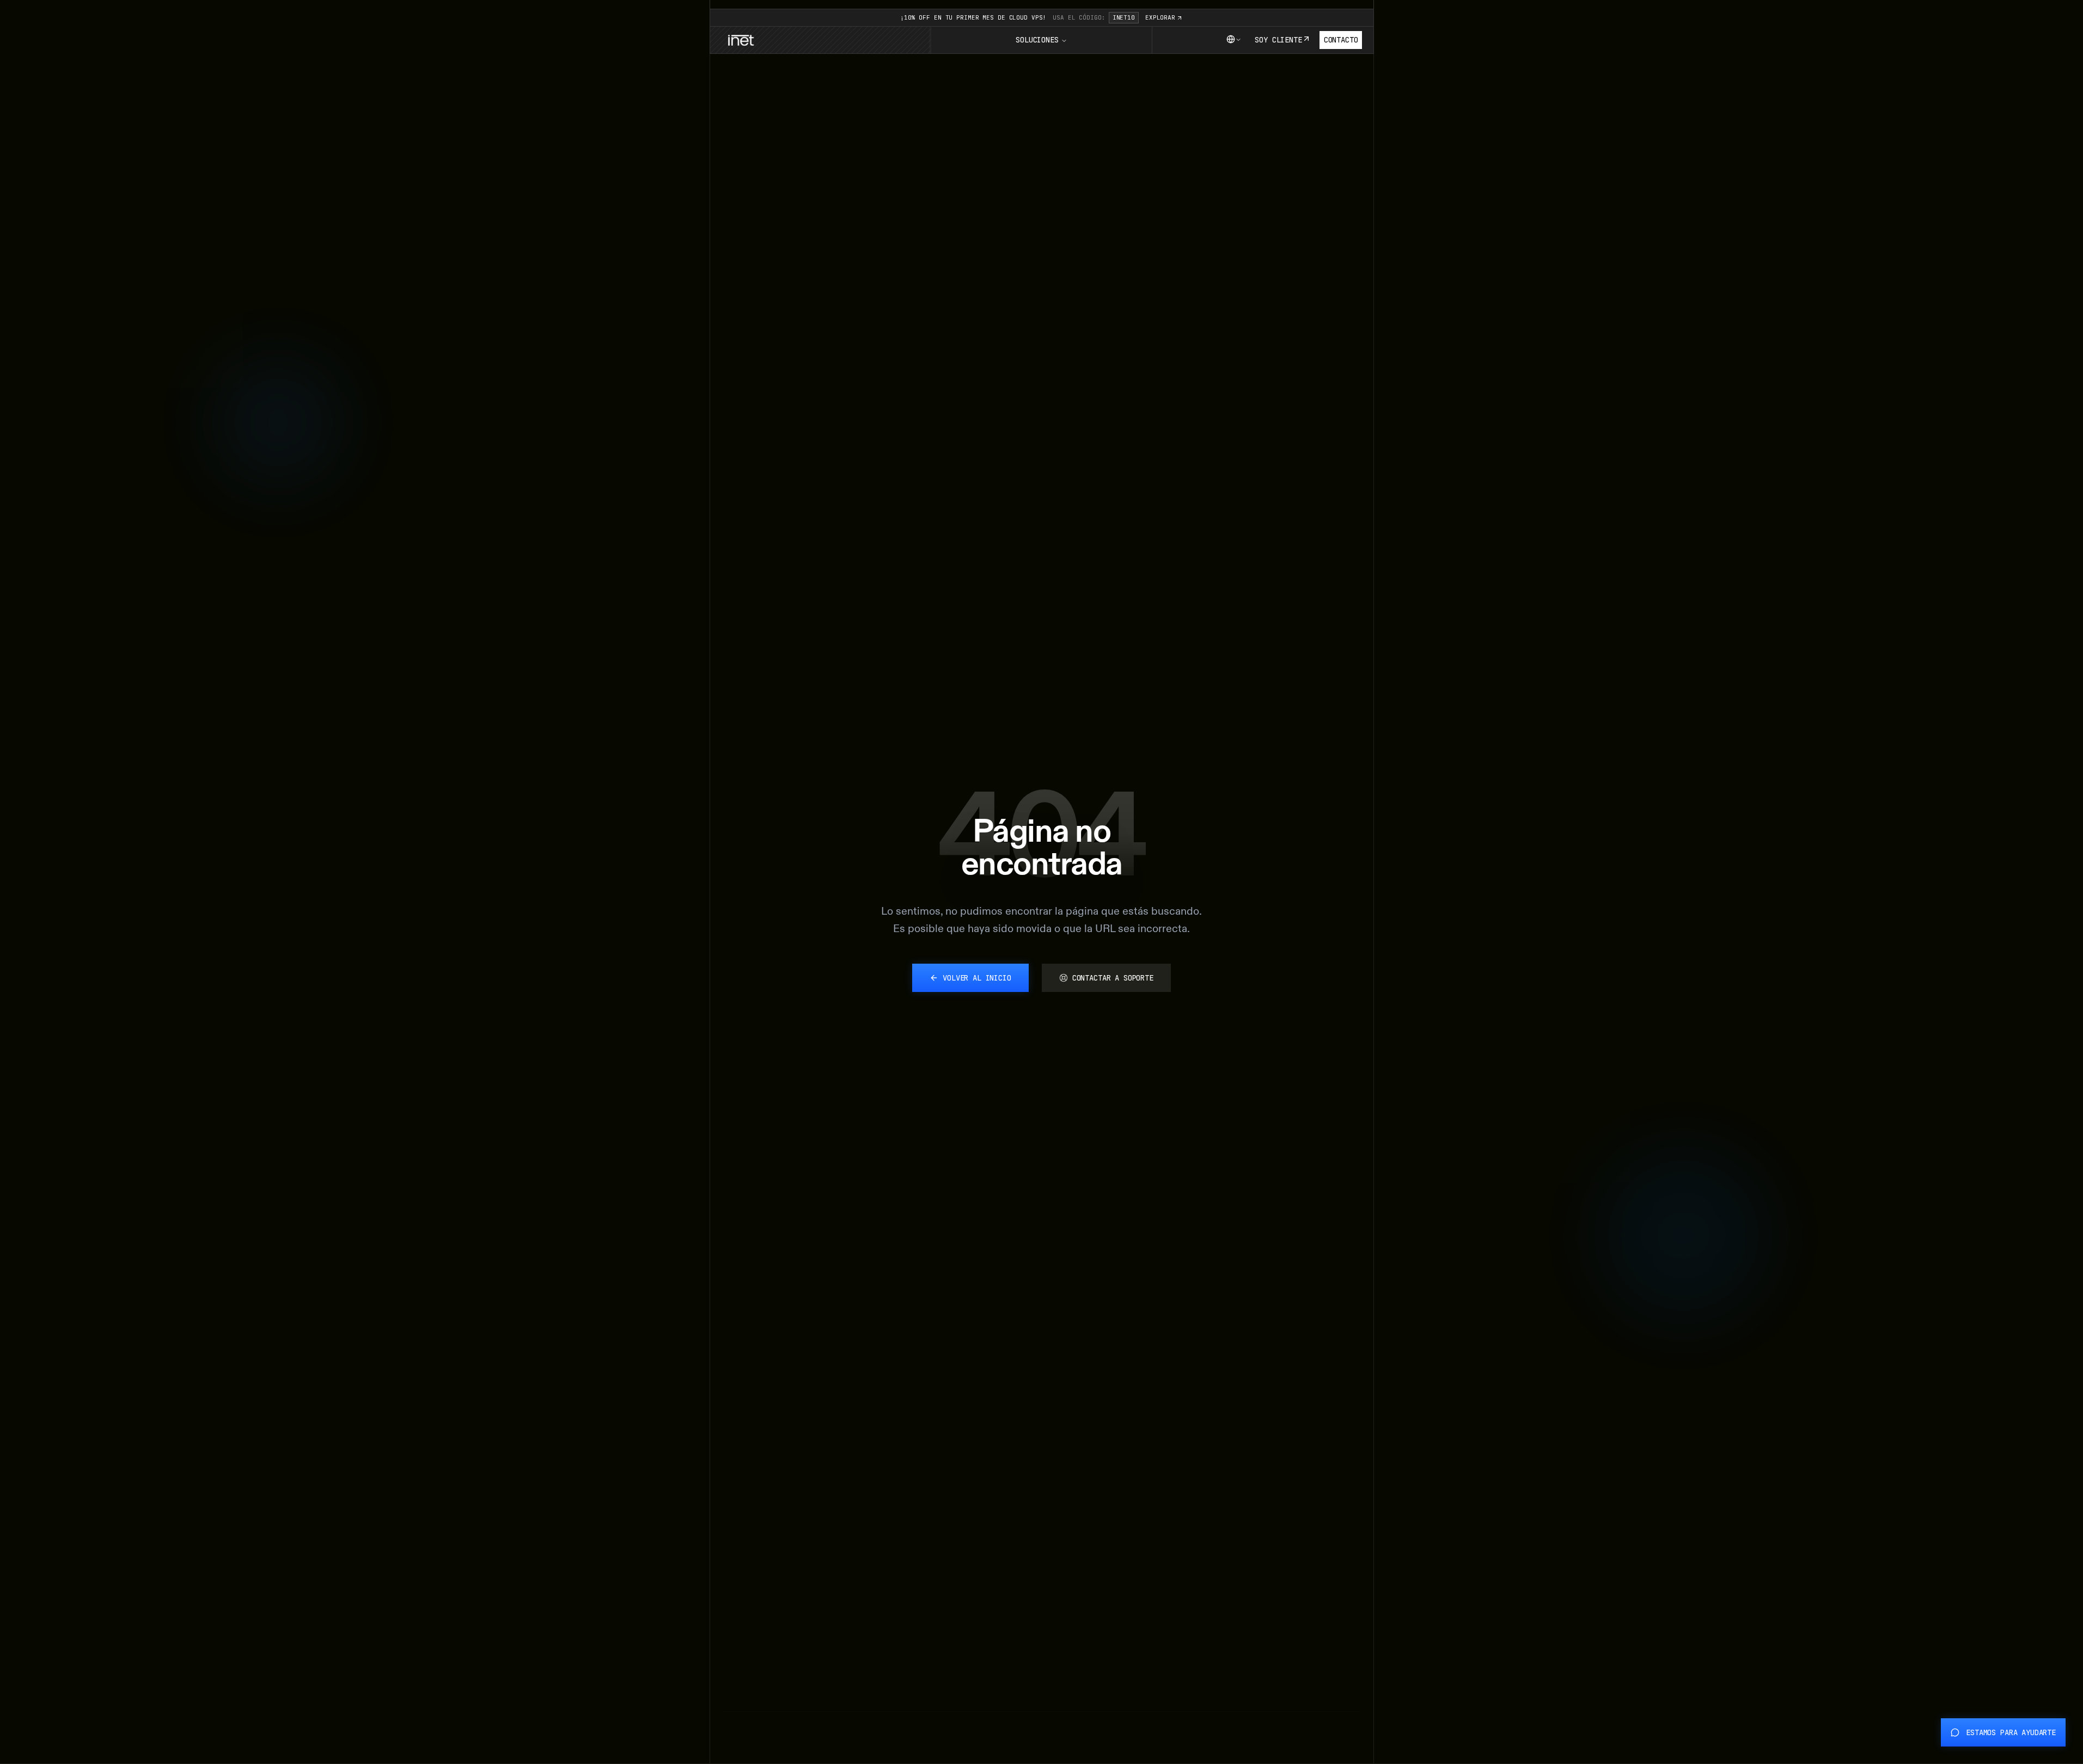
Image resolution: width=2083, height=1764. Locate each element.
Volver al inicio (977, 978)
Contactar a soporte (1113, 978)
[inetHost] (741, 40)
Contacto (1341, 40)
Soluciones (1037, 40)
